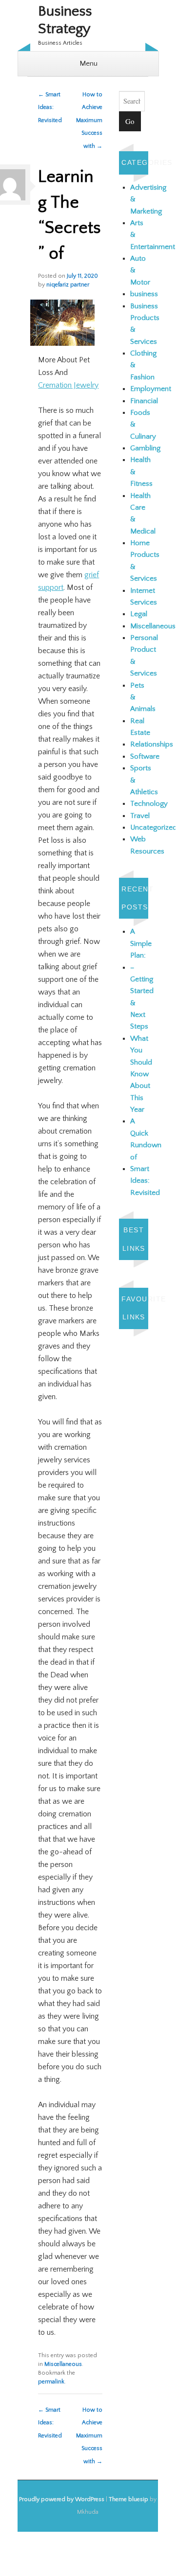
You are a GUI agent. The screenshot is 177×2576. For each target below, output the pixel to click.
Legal (139, 614)
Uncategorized (154, 827)
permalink (51, 2382)
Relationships (152, 744)
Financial (144, 401)
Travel (140, 816)
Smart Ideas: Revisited (50, 107)
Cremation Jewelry (68, 385)
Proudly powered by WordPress (62, 2499)
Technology (149, 804)
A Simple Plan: (141, 943)
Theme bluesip (128, 2499)
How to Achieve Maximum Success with (89, 120)
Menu (88, 63)
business (144, 294)
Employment (151, 389)
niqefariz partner (68, 285)
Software (145, 756)
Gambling (145, 448)
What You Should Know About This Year (141, 1074)
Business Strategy (65, 20)
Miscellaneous (63, 2364)
